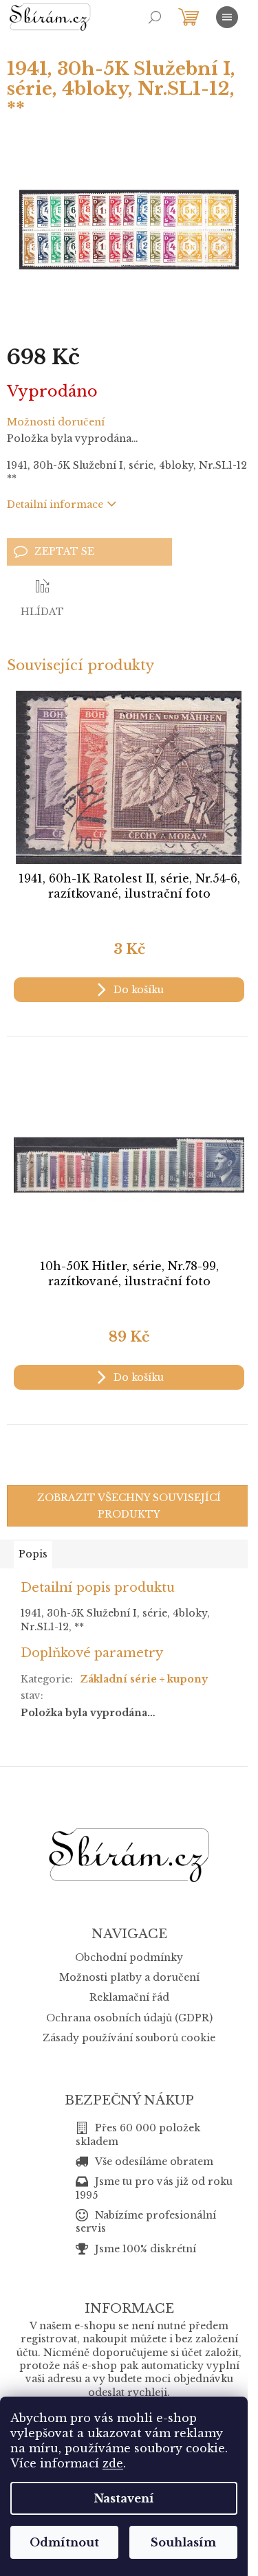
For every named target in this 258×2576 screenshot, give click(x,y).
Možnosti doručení (56, 422)
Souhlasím (183, 2542)
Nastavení (124, 2498)
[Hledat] (155, 17)
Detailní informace (55, 504)
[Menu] (227, 17)
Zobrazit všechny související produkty (129, 1506)
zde (113, 2463)
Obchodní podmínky (129, 1957)
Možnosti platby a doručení (129, 1977)
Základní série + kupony (144, 1679)
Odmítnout (64, 2542)
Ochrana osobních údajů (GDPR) (129, 2018)
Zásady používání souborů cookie (129, 2038)
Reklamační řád (129, 1997)
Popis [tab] (33, 1554)
